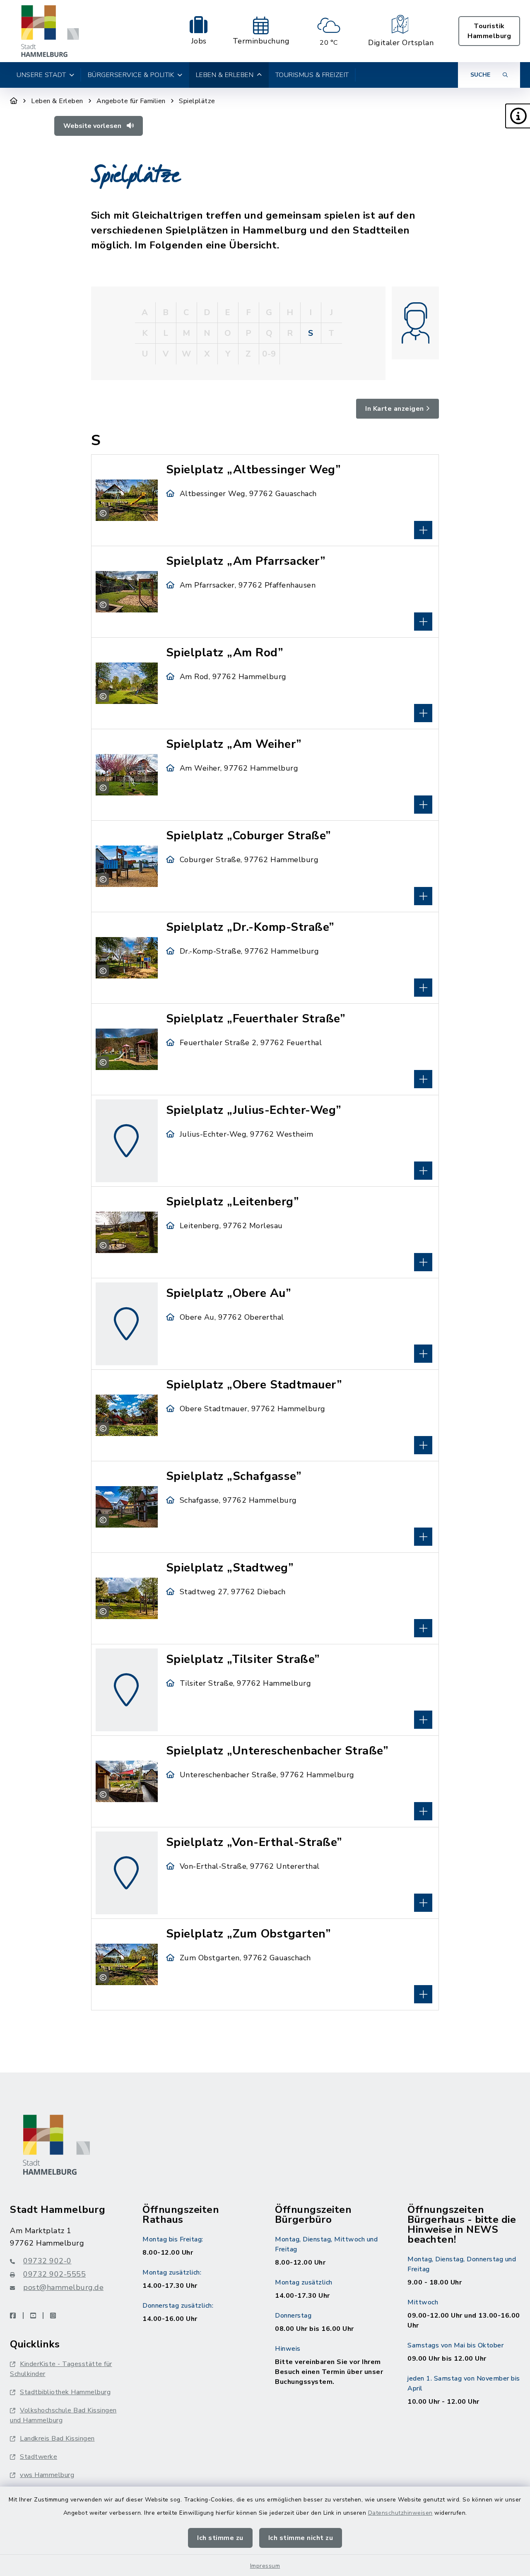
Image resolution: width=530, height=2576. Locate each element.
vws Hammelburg (47, 2475)
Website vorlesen (93, 126)
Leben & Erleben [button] (225, 75)
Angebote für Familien (131, 101)
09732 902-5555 (54, 2274)
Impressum (265, 2566)
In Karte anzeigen (395, 409)
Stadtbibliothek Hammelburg (65, 2392)
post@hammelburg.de (63, 2287)
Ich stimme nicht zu (301, 2538)
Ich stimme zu (220, 2538)
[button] (518, 116)
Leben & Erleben (57, 101)
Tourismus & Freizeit (312, 75)
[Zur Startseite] (14, 101)
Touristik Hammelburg (489, 31)
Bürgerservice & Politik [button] (131, 75)
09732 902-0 (47, 2261)
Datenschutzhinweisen (400, 2513)
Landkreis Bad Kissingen (57, 2439)
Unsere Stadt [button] (41, 75)
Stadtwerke (39, 2457)
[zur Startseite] (50, 31)
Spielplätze (197, 101)
